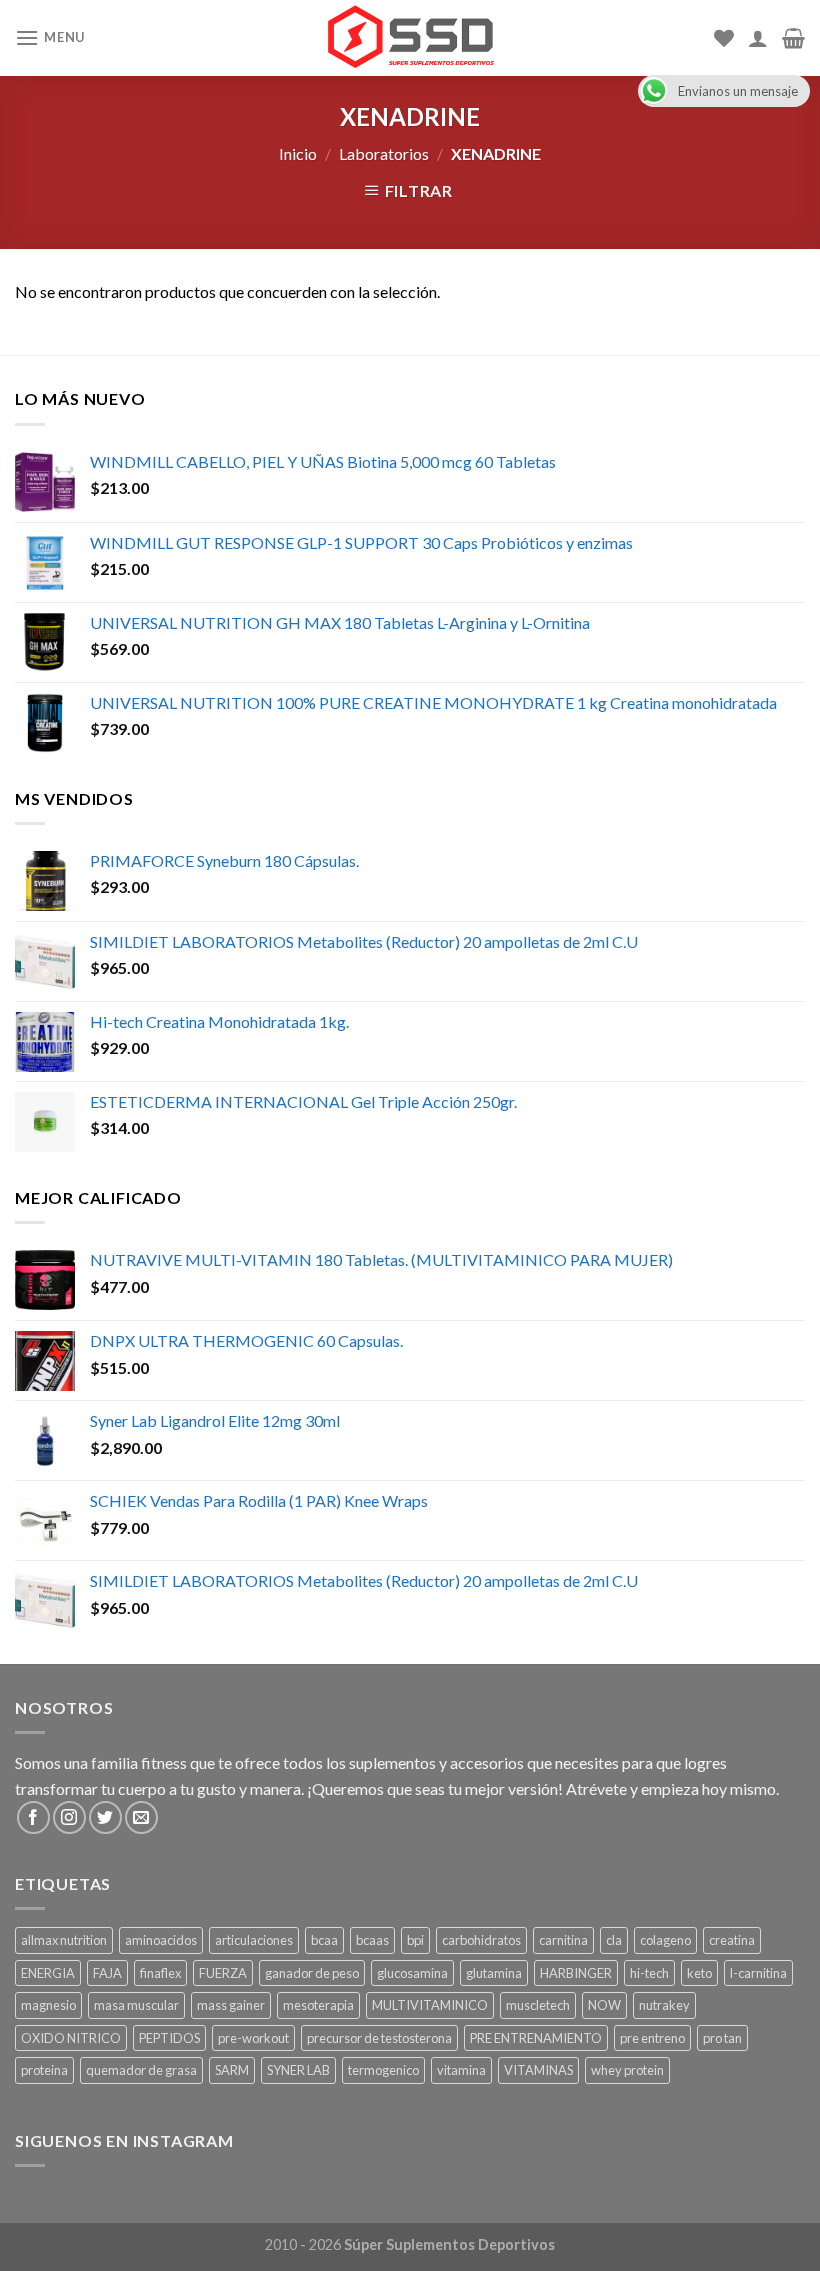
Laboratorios (384, 153)
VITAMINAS (538, 2070)
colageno (665, 1940)
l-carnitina (758, 1973)
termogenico (383, 2070)
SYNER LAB (298, 2070)
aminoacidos (161, 1940)
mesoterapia (318, 2005)
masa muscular (136, 2005)
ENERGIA (48, 1973)
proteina (44, 2070)
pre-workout (253, 2038)
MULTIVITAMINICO (430, 2005)
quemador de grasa (141, 2070)
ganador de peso (312, 1973)
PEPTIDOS (169, 2038)
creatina (732, 1940)
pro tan (722, 2038)
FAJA (107, 1973)
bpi (415, 1940)
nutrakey (664, 2005)
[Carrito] (793, 38)
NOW (604, 2005)
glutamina (494, 1973)
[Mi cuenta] (758, 38)
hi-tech (649, 1973)
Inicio (298, 153)
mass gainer (231, 2005)
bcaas (372, 1940)
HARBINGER (576, 1973)
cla (614, 1940)
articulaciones (254, 1940)
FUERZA (223, 1973)
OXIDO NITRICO (71, 2038)
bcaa (324, 1940)
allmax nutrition (64, 1940)
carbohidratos (481, 1940)
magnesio (48, 2005)
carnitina (563, 1940)
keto (699, 1973)
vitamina (461, 2070)
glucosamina (412, 1973)
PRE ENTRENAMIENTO (536, 2038)
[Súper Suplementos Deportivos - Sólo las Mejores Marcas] (410, 38)
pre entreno (652, 2038)
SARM (232, 2070)
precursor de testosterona (379, 2038)
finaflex (160, 1973)
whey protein (627, 2070)
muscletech (538, 2005)
